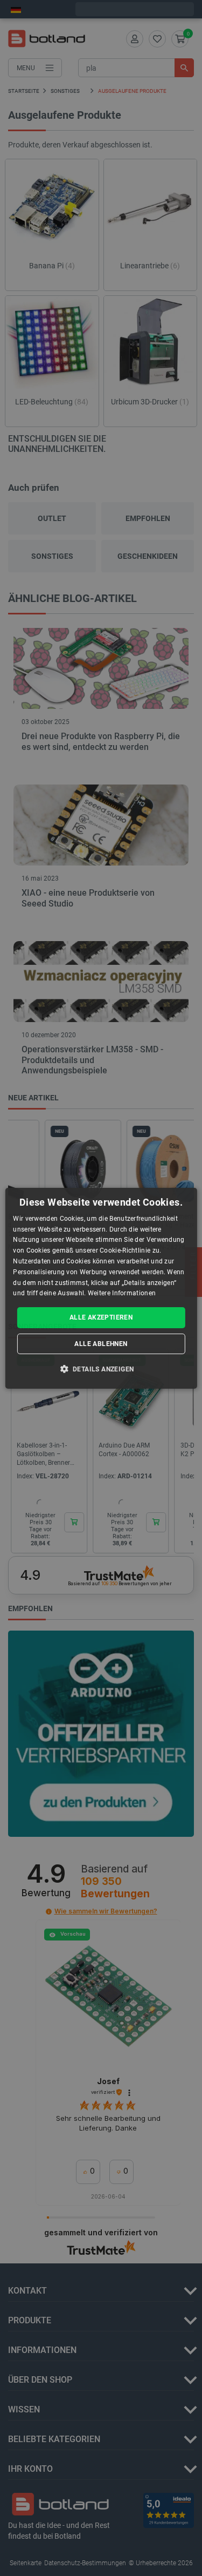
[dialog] (101, 1288)
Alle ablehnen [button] (101, 1344)
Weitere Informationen (122, 1293)
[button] (101, 1369)
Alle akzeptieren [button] (101, 1317)
